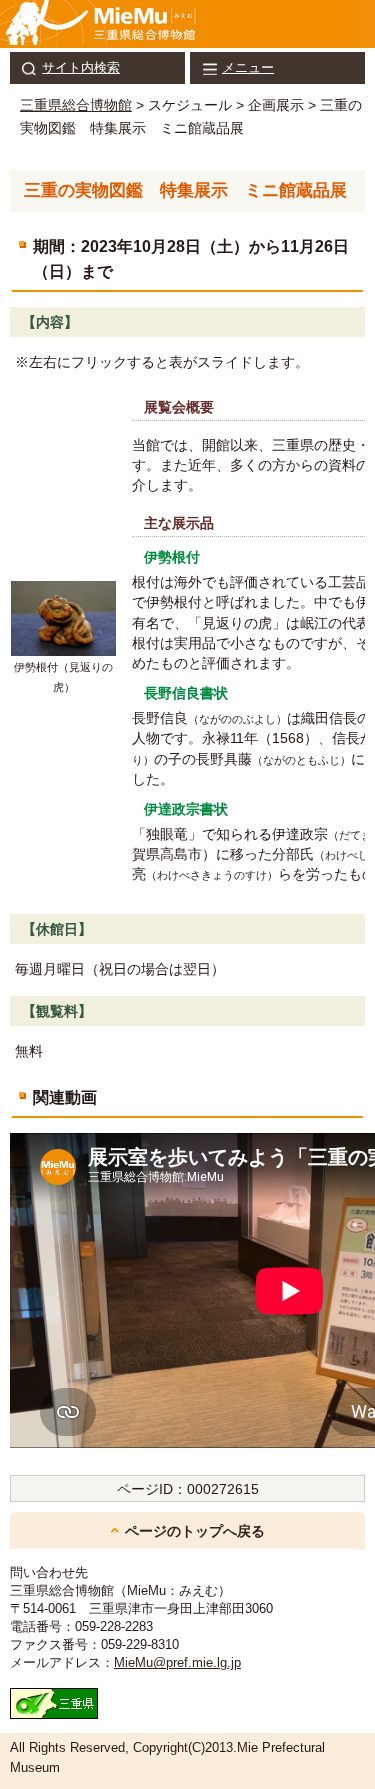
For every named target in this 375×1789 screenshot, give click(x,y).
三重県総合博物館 (76, 105)
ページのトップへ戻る (195, 1531)
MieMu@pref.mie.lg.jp (177, 1662)
